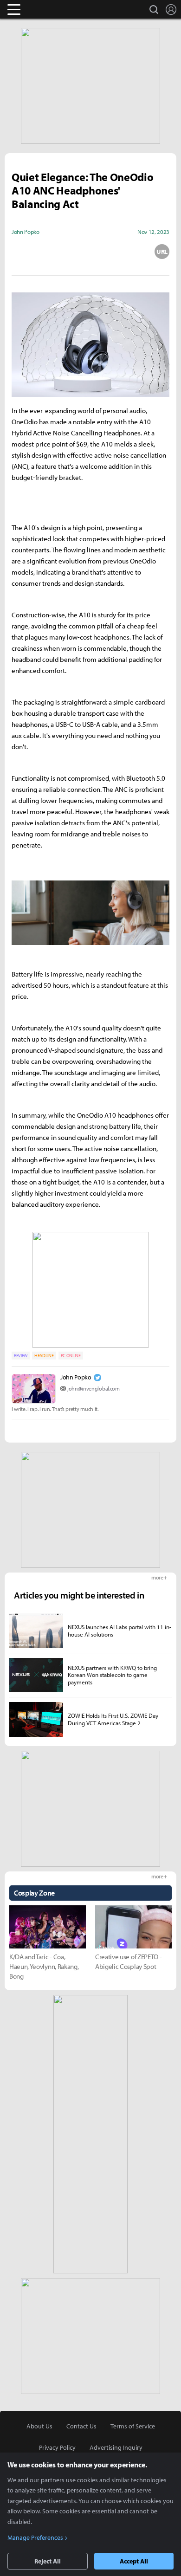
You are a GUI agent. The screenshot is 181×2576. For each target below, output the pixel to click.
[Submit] (90, 252)
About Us (39, 2426)
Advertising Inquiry (116, 2447)
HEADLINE (44, 1356)
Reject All (48, 2561)
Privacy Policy (57, 2447)
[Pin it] (126, 252)
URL (162, 252)
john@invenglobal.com (94, 1388)
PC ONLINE (71, 1356)
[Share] (55, 252)
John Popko (76, 1377)
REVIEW (21, 1356)
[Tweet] (19, 252)
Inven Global (50, 9)
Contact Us (81, 2426)
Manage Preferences (35, 2537)
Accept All (134, 2561)
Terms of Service (133, 2426)
